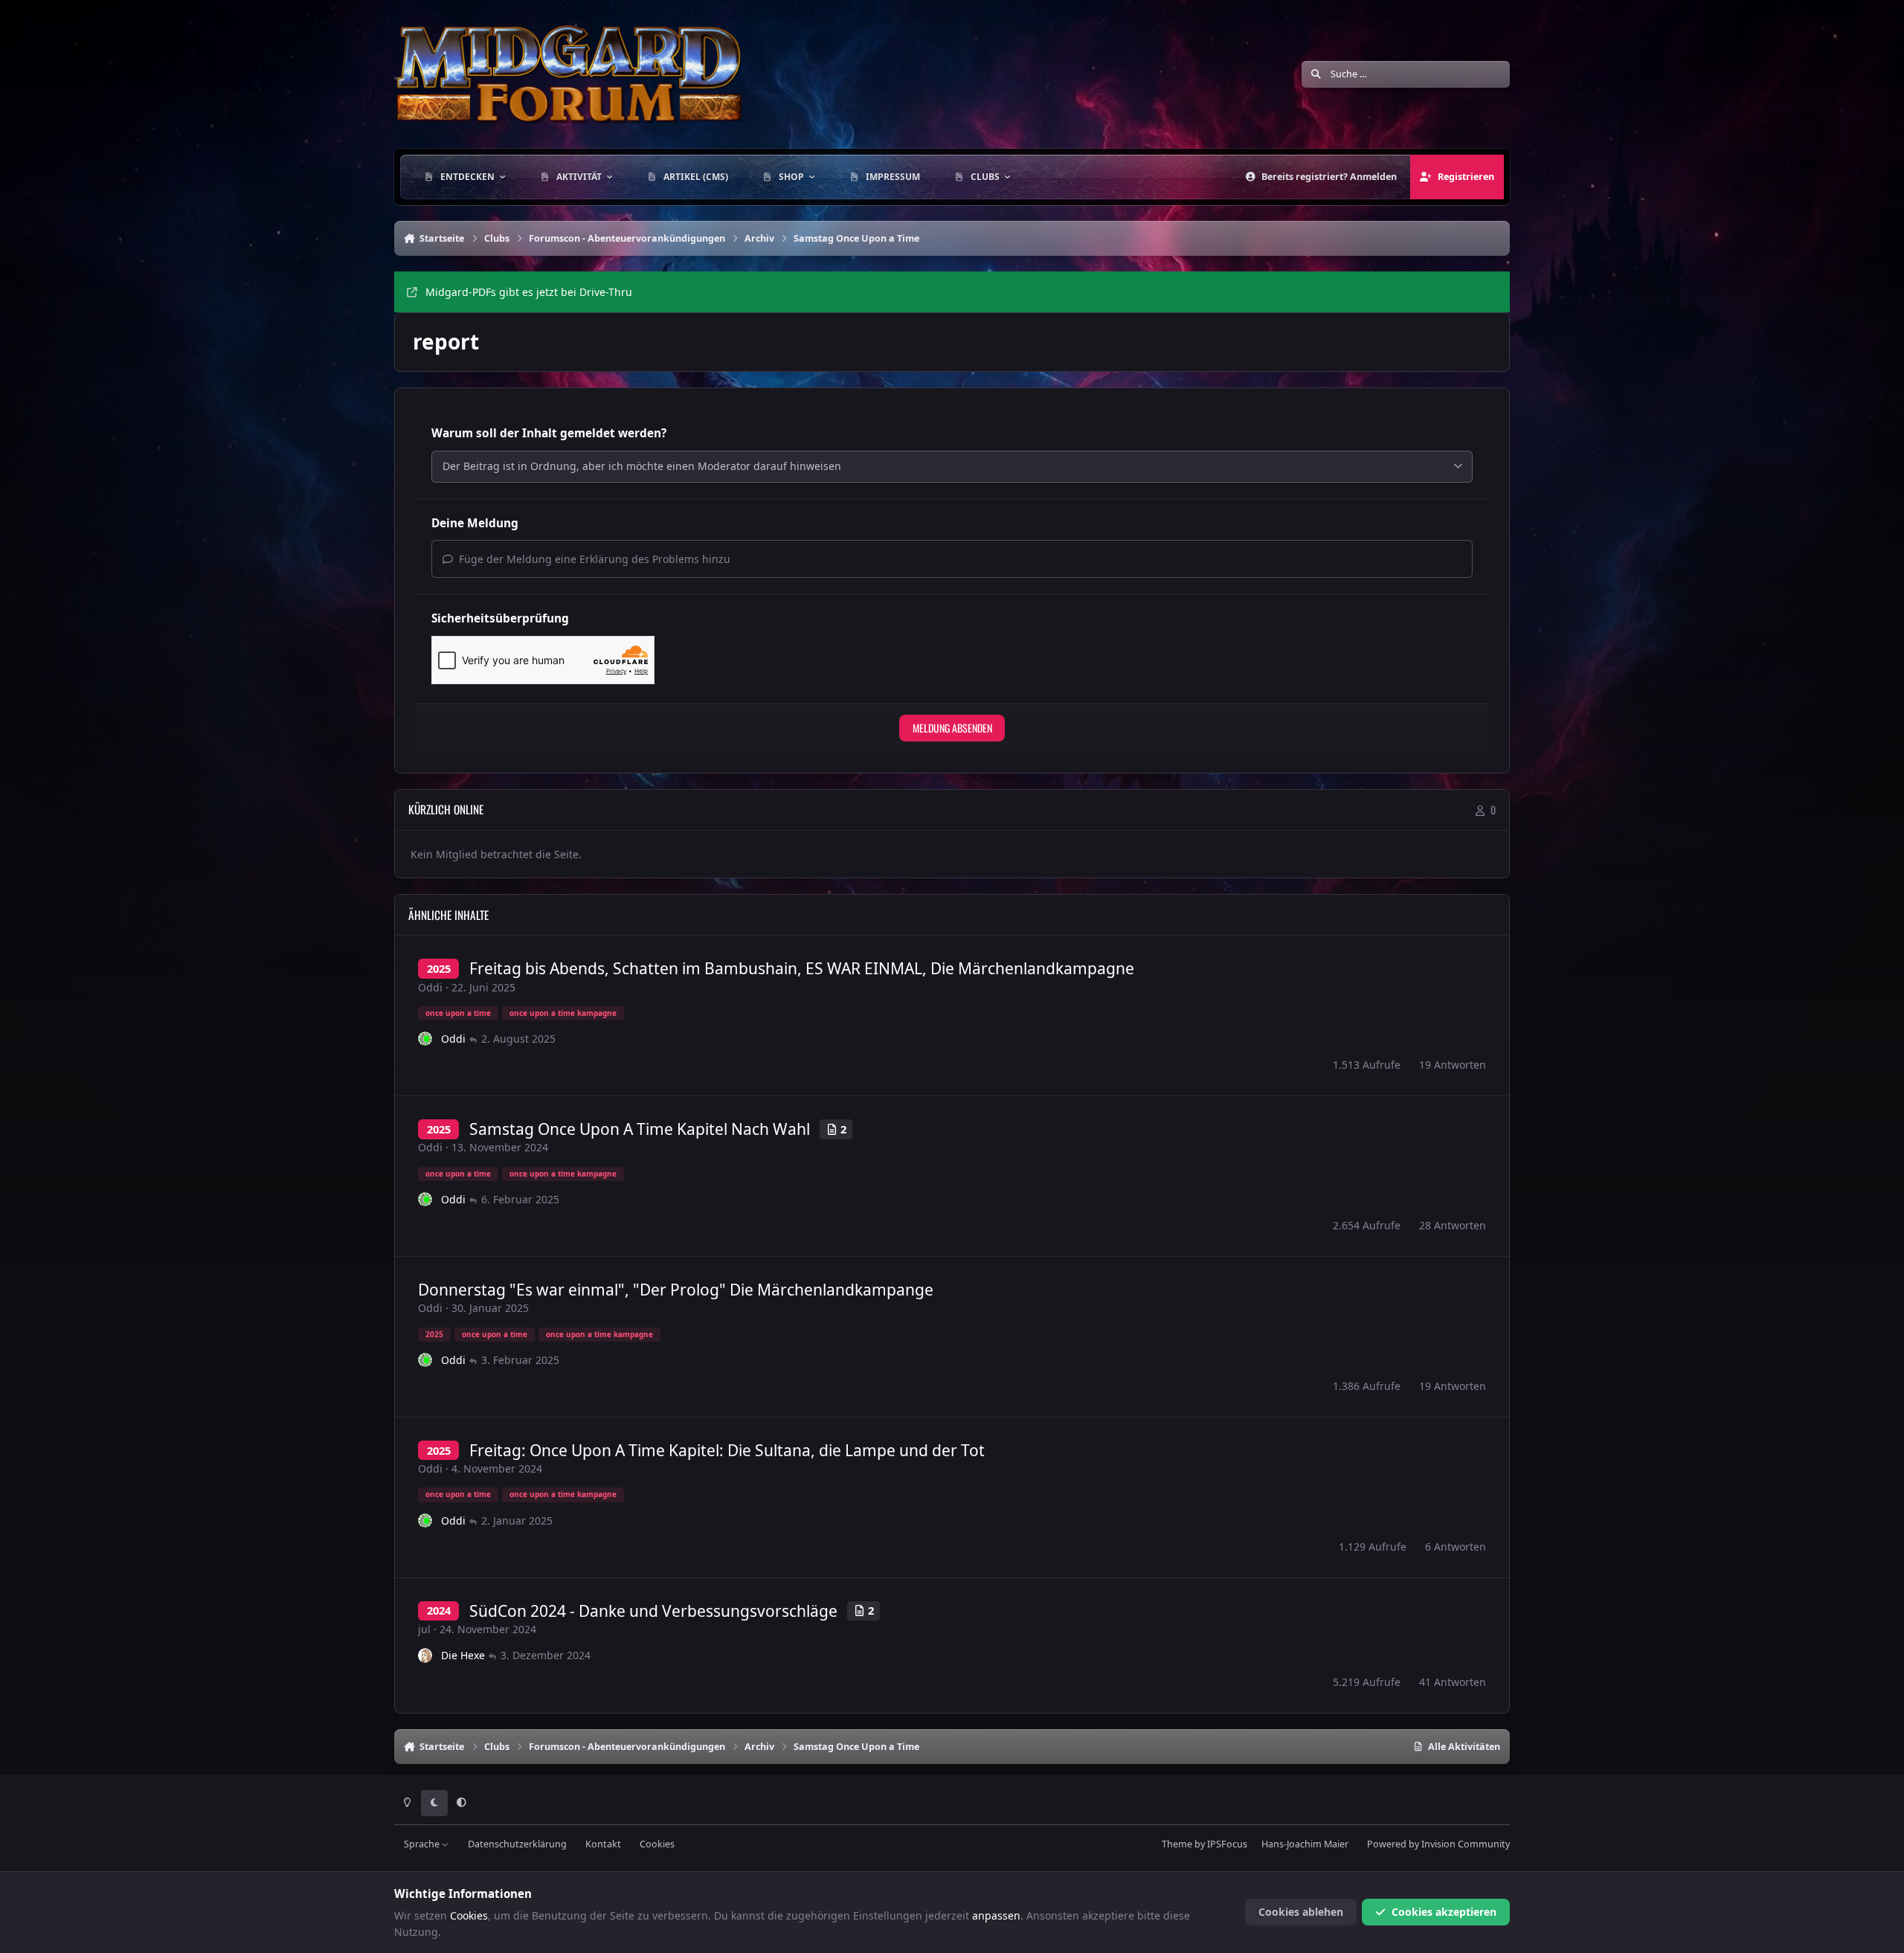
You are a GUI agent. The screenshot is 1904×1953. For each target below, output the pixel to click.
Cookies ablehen (1301, 1912)
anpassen (996, 1915)
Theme (1177, 1844)
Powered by (1438, 1844)
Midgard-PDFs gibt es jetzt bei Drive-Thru (529, 292)
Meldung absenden (952, 728)
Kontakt (603, 1844)
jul (424, 1629)
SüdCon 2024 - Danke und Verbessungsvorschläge (653, 1611)
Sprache (423, 1844)
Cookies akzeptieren (1444, 1912)
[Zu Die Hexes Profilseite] (425, 1656)
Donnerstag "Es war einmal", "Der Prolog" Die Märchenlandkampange (676, 1290)
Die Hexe (463, 1655)
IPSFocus (1227, 1844)
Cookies (657, 1844)
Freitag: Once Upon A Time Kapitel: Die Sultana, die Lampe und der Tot (727, 1450)
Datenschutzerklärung (517, 1844)
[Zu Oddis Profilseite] (425, 1039)
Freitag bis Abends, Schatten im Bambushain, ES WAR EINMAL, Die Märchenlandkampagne (802, 968)
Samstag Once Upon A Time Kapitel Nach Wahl (640, 1129)
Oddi (430, 987)
